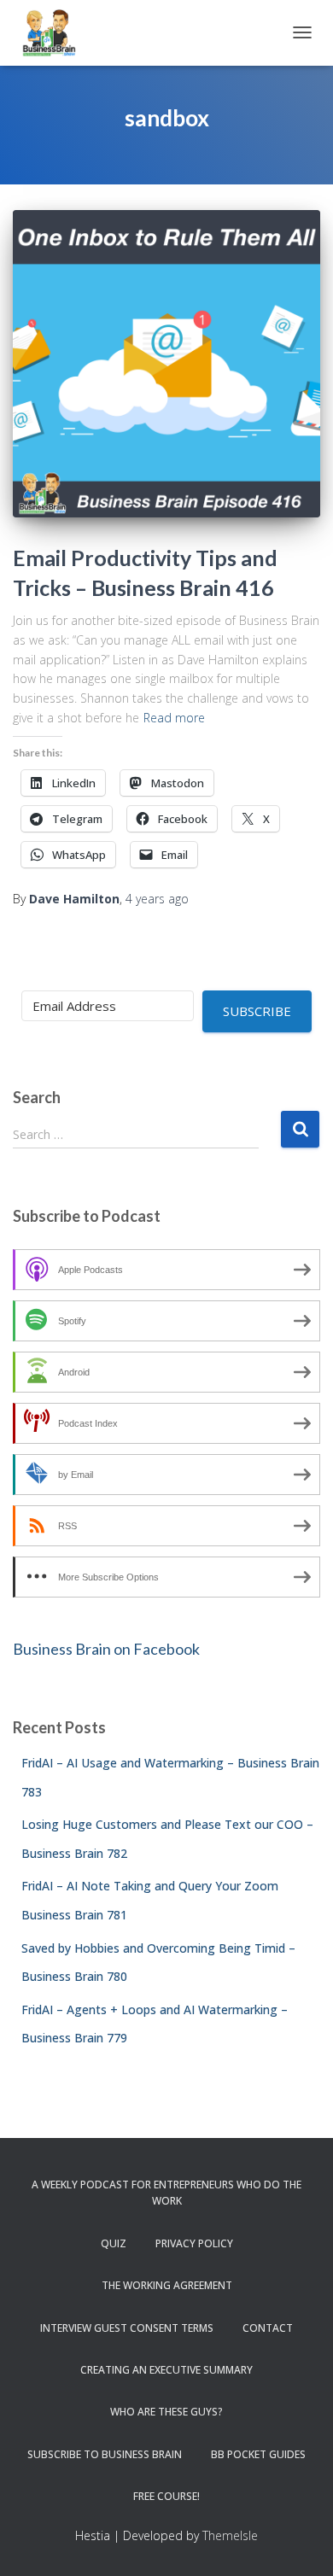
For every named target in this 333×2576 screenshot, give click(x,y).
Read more (174, 718)
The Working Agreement (167, 2285)
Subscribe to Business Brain (105, 2454)
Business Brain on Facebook (106, 1649)
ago (157, 899)
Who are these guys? (166, 2412)
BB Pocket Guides (258, 2454)
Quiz (114, 2243)
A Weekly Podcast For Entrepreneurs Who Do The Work (166, 2193)
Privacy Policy (194, 2243)
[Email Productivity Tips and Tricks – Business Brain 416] (166, 364)
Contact (268, 2328)
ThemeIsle (230, 2535)
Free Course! (166, 2496)
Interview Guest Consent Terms (127, 2328)
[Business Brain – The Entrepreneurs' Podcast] (55, 33)
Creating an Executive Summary (166, 2370)
